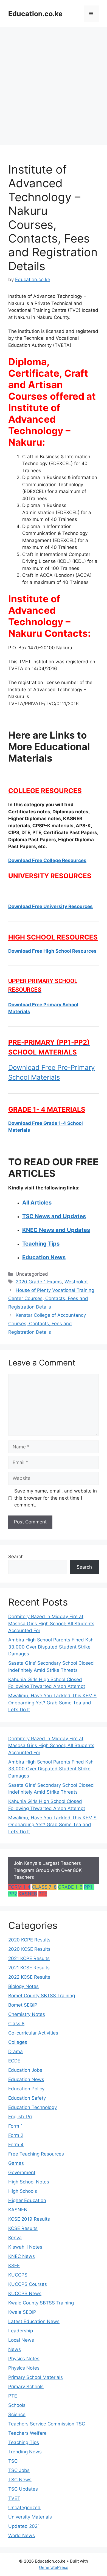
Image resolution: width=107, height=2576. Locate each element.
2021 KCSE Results (29, 1968)
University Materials (30, 2517)
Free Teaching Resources (36, 2154)
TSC (13, 2461)
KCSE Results (23, 2228)
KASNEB (28, 1894)
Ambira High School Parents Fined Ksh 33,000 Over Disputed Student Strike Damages (51, 1647)
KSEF (14, 2266)
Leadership (21, 2331)
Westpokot (76, 1282)
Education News (26, 2079)
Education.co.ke (35, 14)
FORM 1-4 (19, 1887)
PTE (43, 1894)
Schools (17, 2405)
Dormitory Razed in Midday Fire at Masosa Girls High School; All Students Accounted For (51, 1623)
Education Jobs (25, 2070)
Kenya (15, 2238)
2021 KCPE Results (29, 1958)
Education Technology (33, 2107)
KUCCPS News (25, 2293)
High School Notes (29, 2182)
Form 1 (16, 2126)
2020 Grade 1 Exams (39, 1282)
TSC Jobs (19, 2470)
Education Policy (26, 2089)
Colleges (18, 2042)
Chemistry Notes (27, 2014)
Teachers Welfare (27, 2433)
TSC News (20, 2480)
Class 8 (16, 2024)
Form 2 (16, 2135)
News (15, 2349)
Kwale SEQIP (22, 2312)
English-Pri (20, 2117)
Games (16, 2163)
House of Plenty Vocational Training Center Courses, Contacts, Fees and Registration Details (51, 1299)
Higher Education (27, 2200)
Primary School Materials (36, 2377)
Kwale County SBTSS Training (41, 2303)
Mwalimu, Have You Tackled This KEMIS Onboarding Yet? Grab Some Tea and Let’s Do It (52, 1703)
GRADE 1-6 (70, 1887)
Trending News (25, 2452)
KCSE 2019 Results (29, 2219)
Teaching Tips (24, 2442)
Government (22, 2172)
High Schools (23, 2191)
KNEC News (22, 2256)
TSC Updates (23, 2489)
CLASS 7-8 (44, 1887)
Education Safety (27, 2098)
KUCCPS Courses (28, 2284)
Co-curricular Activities (33, 2033)
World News (22, 2535)
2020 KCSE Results (29, 1949)
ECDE (14, 2061)
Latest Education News (34, 2321)
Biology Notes (23, 1986)
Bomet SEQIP (23, 2005)
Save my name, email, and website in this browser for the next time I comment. (56, 1498)
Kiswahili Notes (25, 2247)
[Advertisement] (54, 83)
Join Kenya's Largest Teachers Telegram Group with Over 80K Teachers (48, 1870)
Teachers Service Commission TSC (47, 2424)
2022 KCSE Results (29, 1977)
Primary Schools (26, 2387)
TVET (14, 2498)
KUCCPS (18, 2275)
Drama (16, 2051)
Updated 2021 (24, 2526)
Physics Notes (24, 2359)
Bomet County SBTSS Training (42, 1996)
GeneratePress (54, 2567)
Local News (21, 2340)
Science (17, 2414)
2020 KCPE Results (29, 1940)
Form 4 (16, 2145)
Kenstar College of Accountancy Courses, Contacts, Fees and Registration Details (47, 1323)
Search (16, 1557)
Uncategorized (24, 2508)
